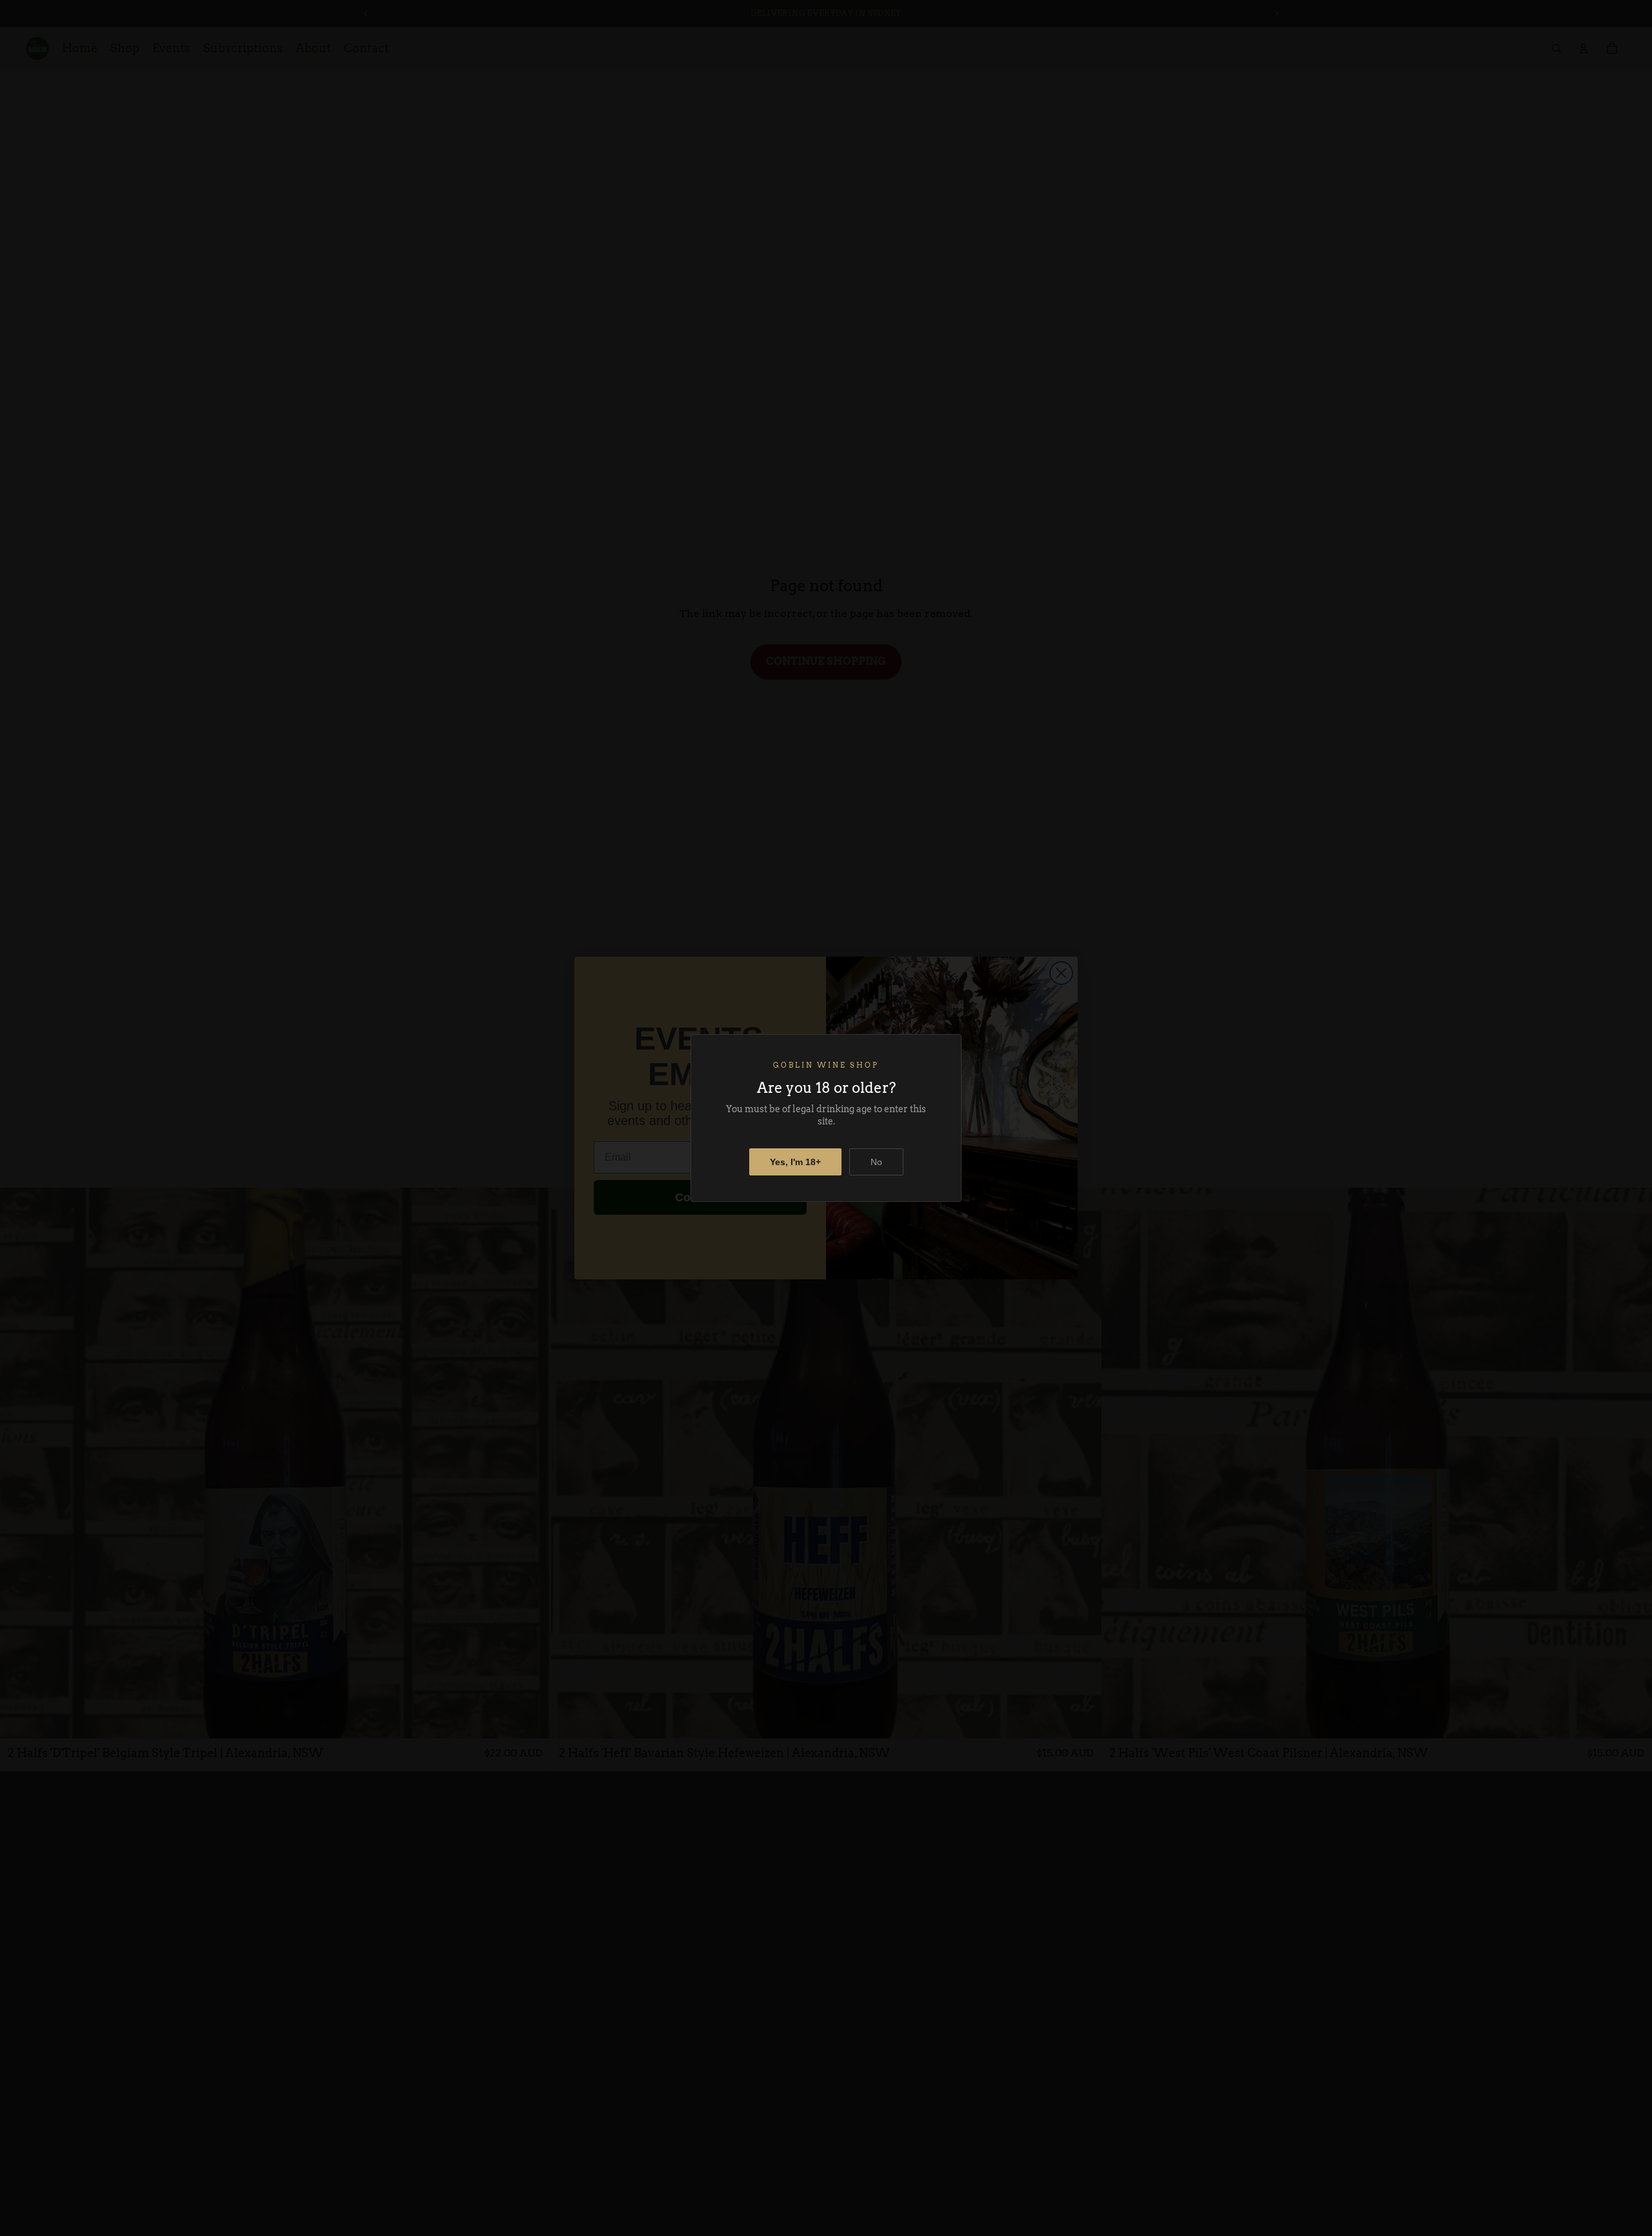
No (876, 1162)
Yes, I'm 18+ (795, 1162)
